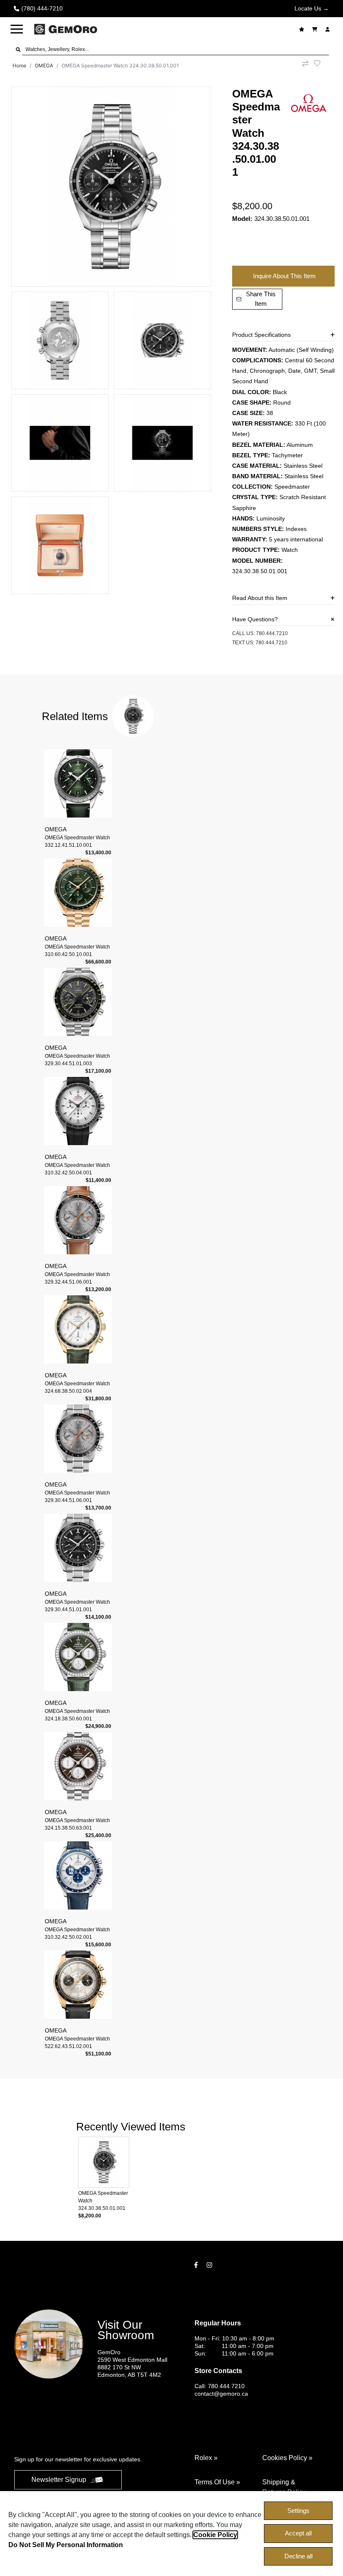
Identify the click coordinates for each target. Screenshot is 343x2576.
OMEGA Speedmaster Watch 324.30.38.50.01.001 (120, 65)
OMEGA (44, 65)
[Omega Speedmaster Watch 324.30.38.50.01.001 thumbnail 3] (163, 340)
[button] (17, 29)
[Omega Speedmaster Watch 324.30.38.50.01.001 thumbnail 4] (60, 443)
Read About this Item (260, 598)
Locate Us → (312, 8)
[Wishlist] (303, 29)
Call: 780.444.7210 (220, 2386)
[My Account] (329, 29)
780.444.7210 (272, 633)
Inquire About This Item (284, 276)
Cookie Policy (215, 2535)
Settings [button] (298, 2511)
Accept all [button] (298, 2533)
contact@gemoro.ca (221, 2394)
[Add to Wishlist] (322, 63)
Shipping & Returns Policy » (287, 2487)
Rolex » (206, 2458)
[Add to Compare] (305, 66)
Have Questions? (255, 619)
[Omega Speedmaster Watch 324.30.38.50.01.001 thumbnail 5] (163, 443)
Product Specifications (261, 335)
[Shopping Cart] (316, 29)
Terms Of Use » (217, 2482)
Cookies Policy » (287, 2458)
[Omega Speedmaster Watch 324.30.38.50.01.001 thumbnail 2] (60, 340)
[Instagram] (210, 2265)
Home (19, 65)
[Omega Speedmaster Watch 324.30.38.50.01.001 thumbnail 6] (60, 545)
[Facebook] (197, 2265)
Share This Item (261, 299)
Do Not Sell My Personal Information (66, 2545)
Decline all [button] (298, 2556)
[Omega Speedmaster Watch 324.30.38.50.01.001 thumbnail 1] (111, 187)
